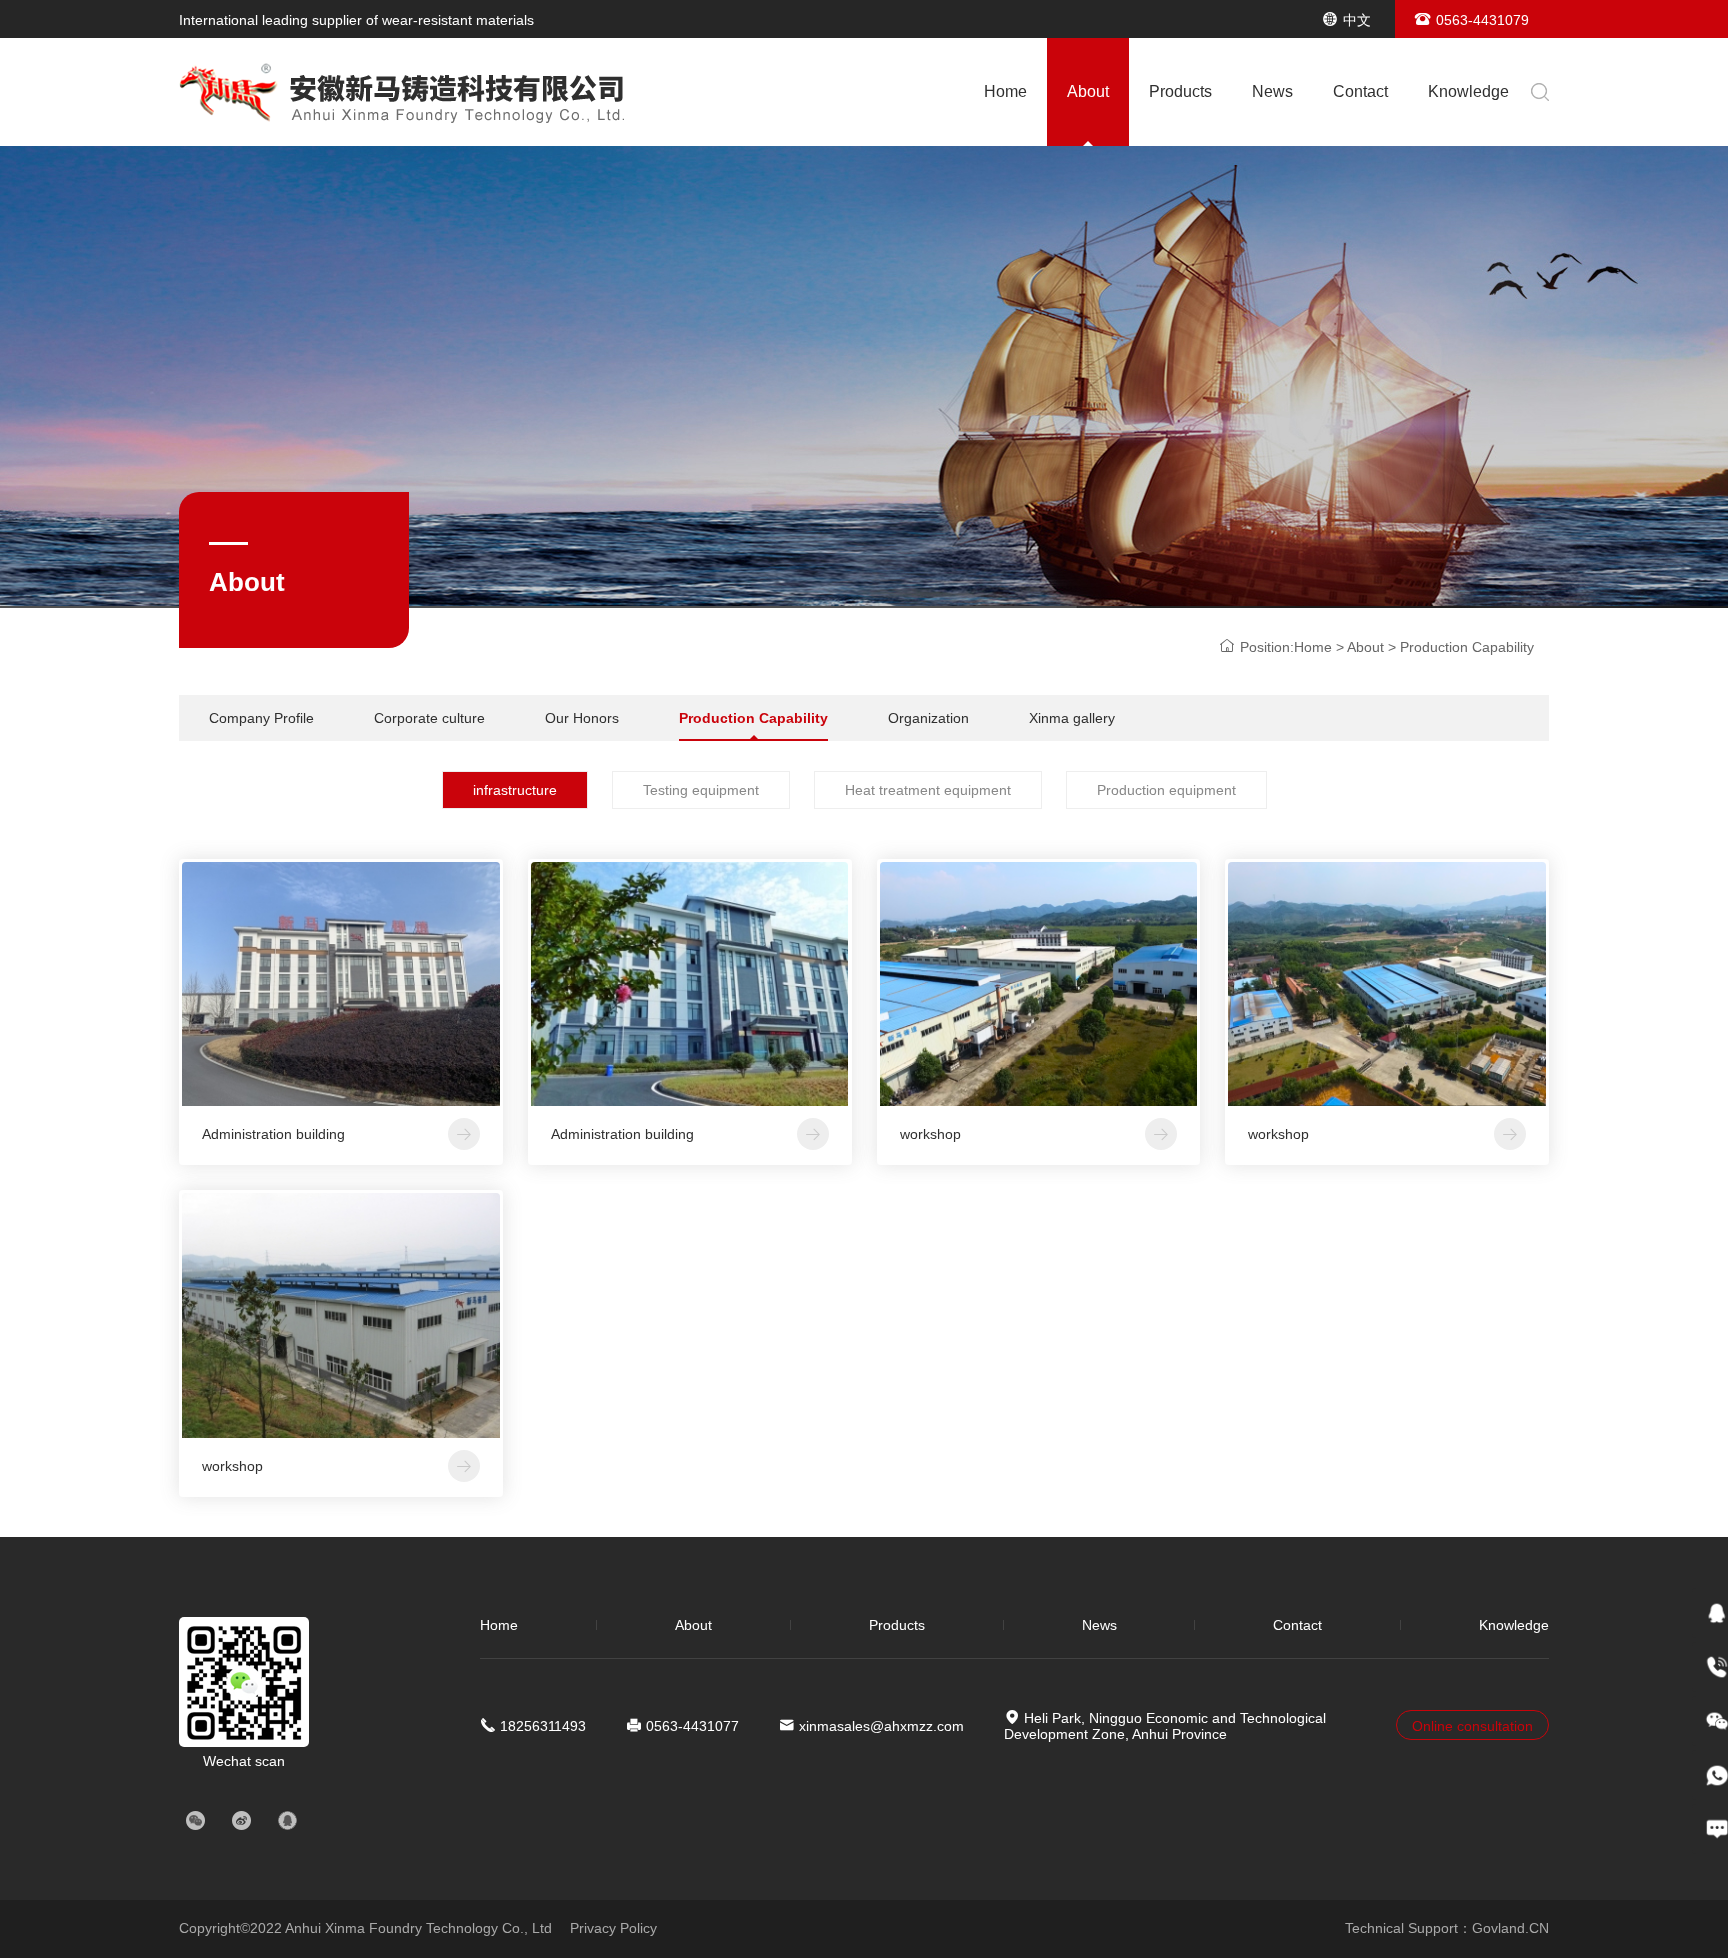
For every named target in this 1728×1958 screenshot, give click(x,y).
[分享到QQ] (287, 1821)
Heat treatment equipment (928, 790)
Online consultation (1472, 1726)
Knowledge (1468, 91)
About (1088, 91)
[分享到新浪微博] (241, 1821)
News (1272, 91)
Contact (1360, 91)
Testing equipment (701, 790)
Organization (928, 718)
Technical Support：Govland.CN (1447, 1928)
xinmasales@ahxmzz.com (881, 1726)
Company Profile (261, 718)
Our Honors (582, 718)
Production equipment (1166, 790)
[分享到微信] (195, 1821)
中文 (1357, 20)
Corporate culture (429, 718)
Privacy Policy (613, 1928)
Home (1005, 91)
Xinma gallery (1072, 718)
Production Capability (753, 718)
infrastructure (515, 790)
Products (1180, 91)
